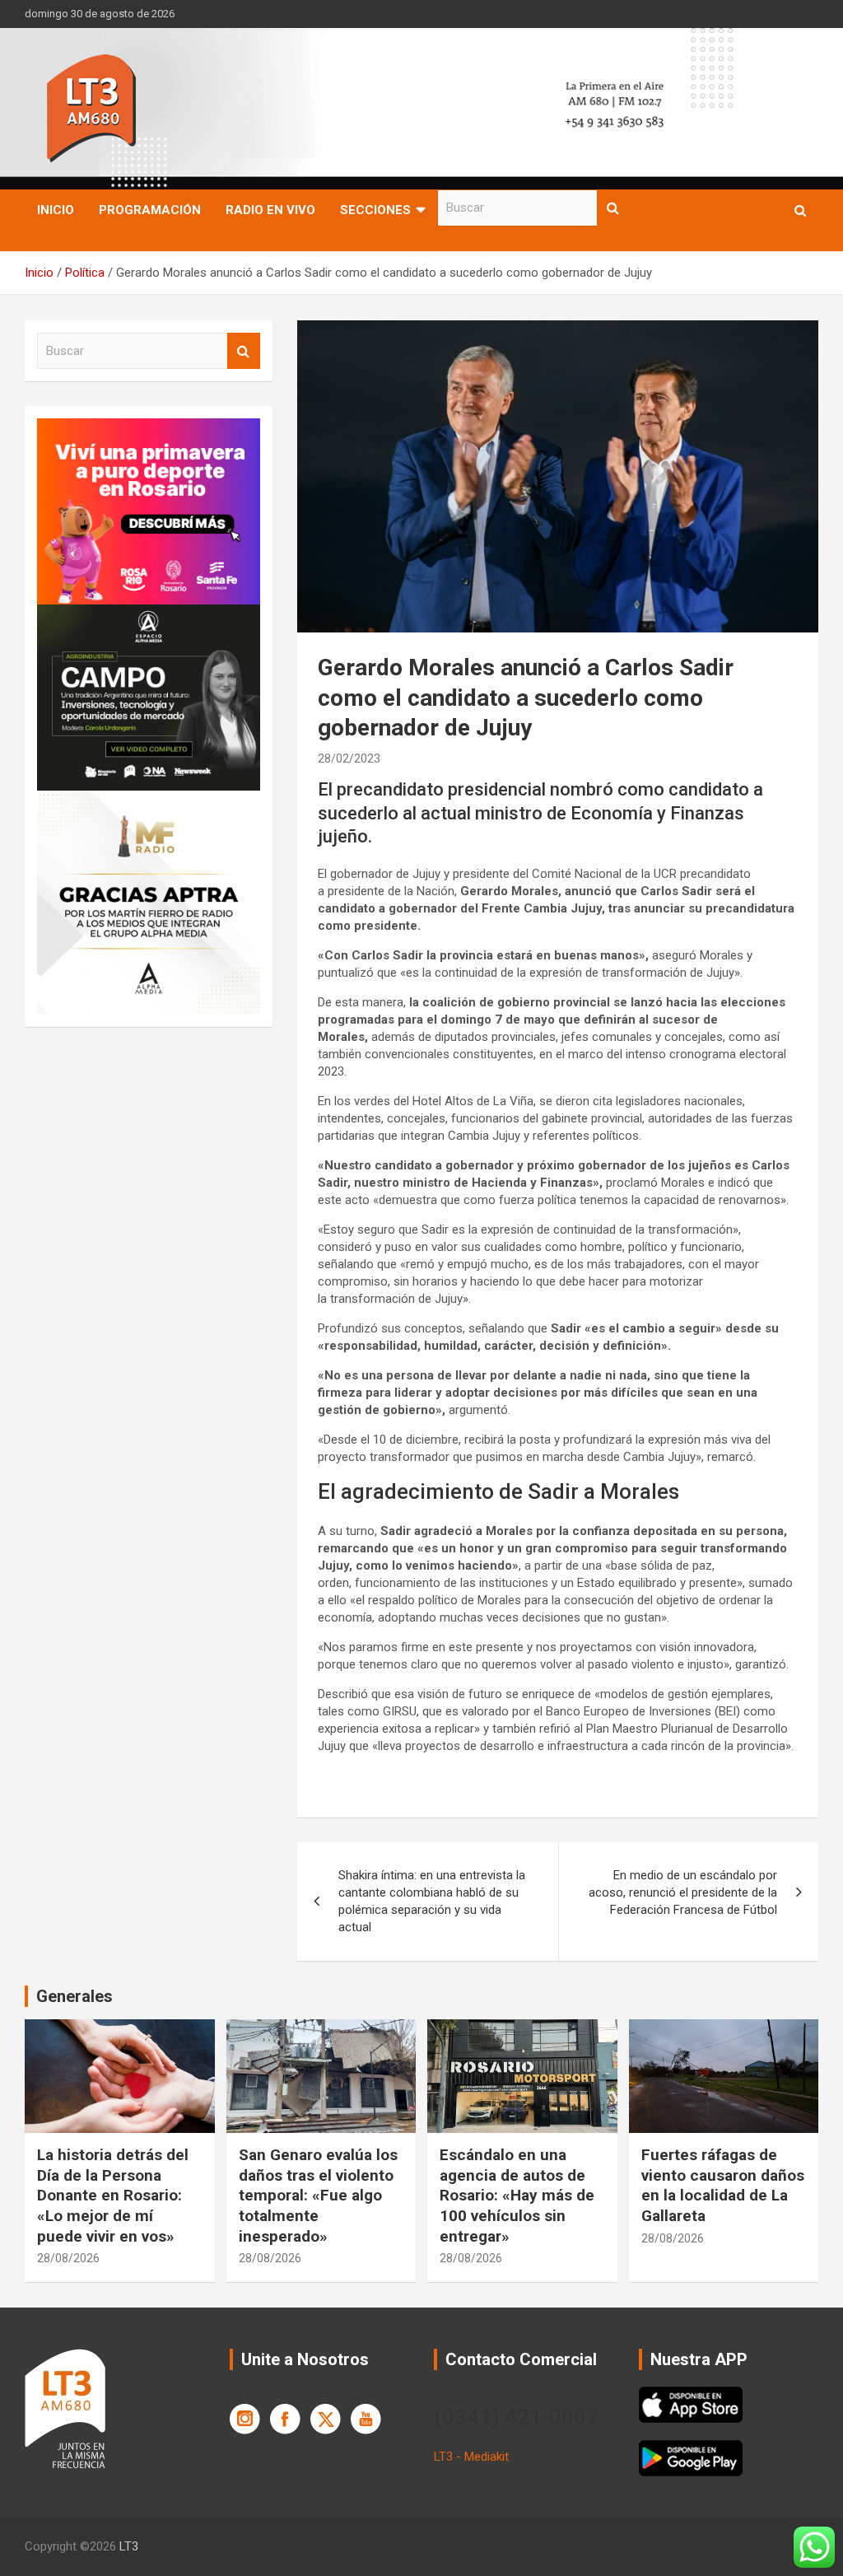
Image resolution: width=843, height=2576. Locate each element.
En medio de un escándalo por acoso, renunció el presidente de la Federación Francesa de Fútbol (683, 1892)
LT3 (129, 2546)
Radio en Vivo (270, 210)
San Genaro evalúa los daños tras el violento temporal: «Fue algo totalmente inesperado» (318, 2196)
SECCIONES (375, 210)
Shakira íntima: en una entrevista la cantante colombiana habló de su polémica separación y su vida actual (432, 1901)
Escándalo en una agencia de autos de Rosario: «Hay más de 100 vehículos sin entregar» (517, 2196)
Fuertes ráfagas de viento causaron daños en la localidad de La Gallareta (723, 2185)
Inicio (56, 210)
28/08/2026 (68, 2258)
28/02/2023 (349, 758)
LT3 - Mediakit (471, 2457)
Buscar (613, 208)
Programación (150, 210)
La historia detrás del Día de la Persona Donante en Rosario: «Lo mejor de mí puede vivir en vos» (113, 2196)
